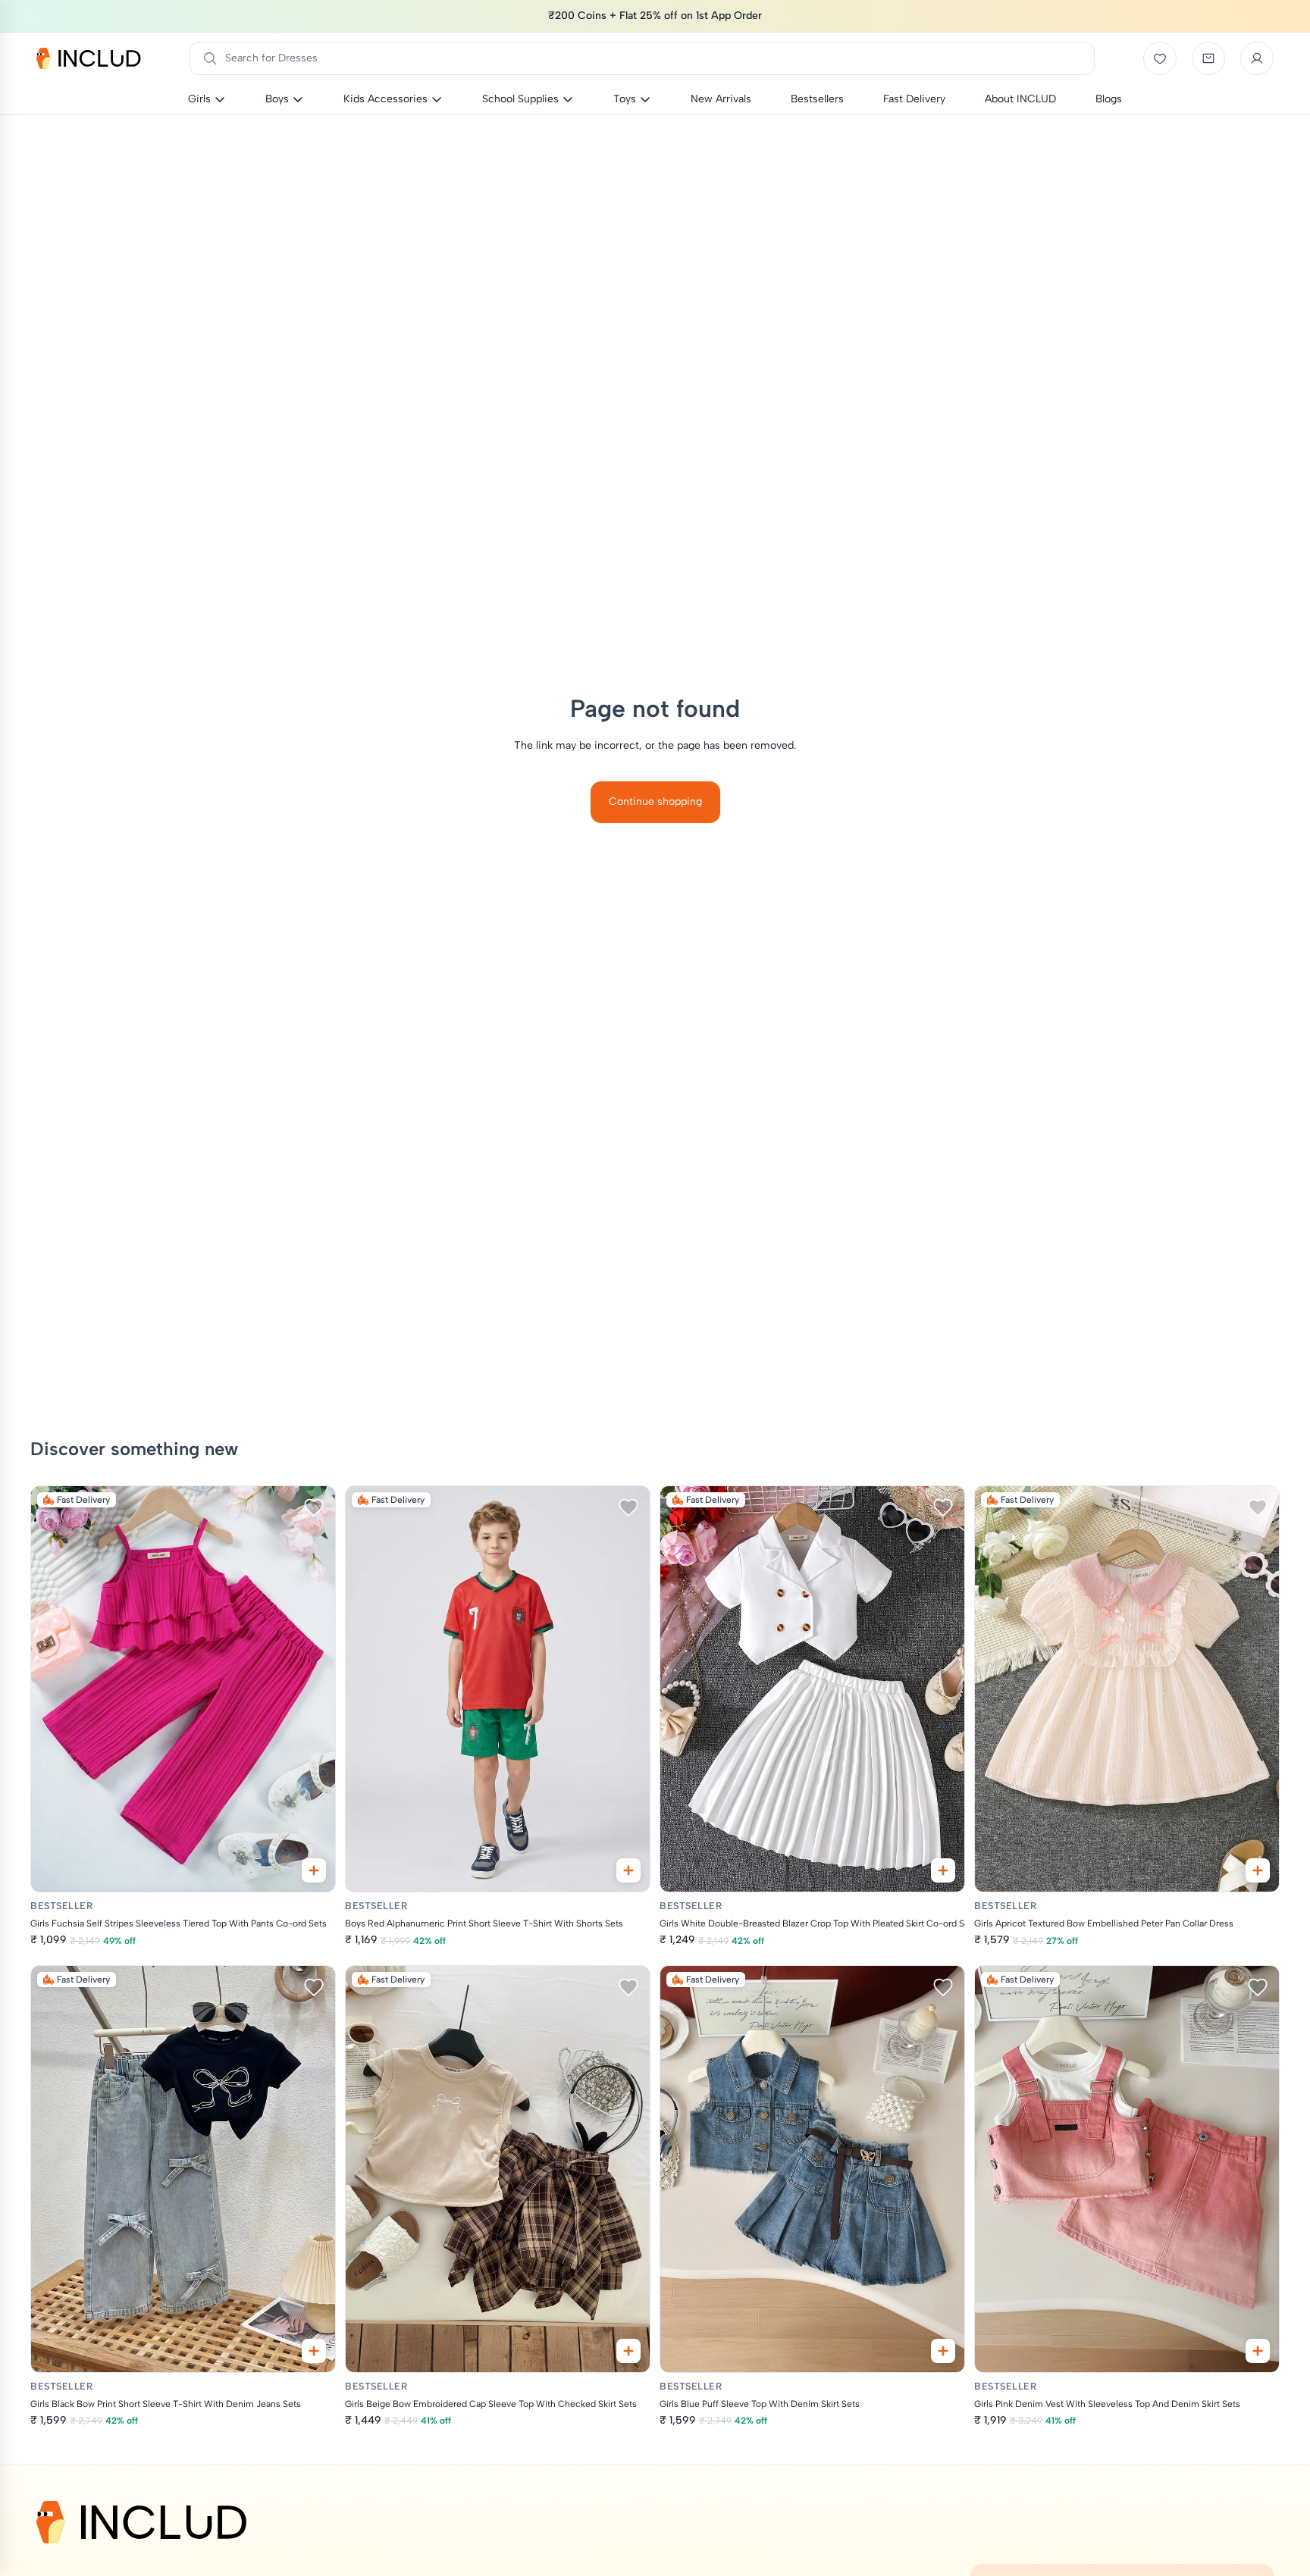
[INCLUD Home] (89, 58)
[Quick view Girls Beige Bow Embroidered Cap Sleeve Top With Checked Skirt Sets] (628, 2351)
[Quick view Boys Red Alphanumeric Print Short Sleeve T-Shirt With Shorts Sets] (628, 1870)
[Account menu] (1257, 58)
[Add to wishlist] (314, 1507)
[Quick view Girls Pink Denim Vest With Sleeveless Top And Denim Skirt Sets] (1258, 2351)
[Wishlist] (1160, 58)
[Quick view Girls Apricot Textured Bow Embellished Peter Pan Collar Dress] (1258, 1870)
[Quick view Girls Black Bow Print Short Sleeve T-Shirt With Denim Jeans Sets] (314, 2351)
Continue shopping (655, 801)
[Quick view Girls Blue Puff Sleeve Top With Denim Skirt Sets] (943, 2351)
